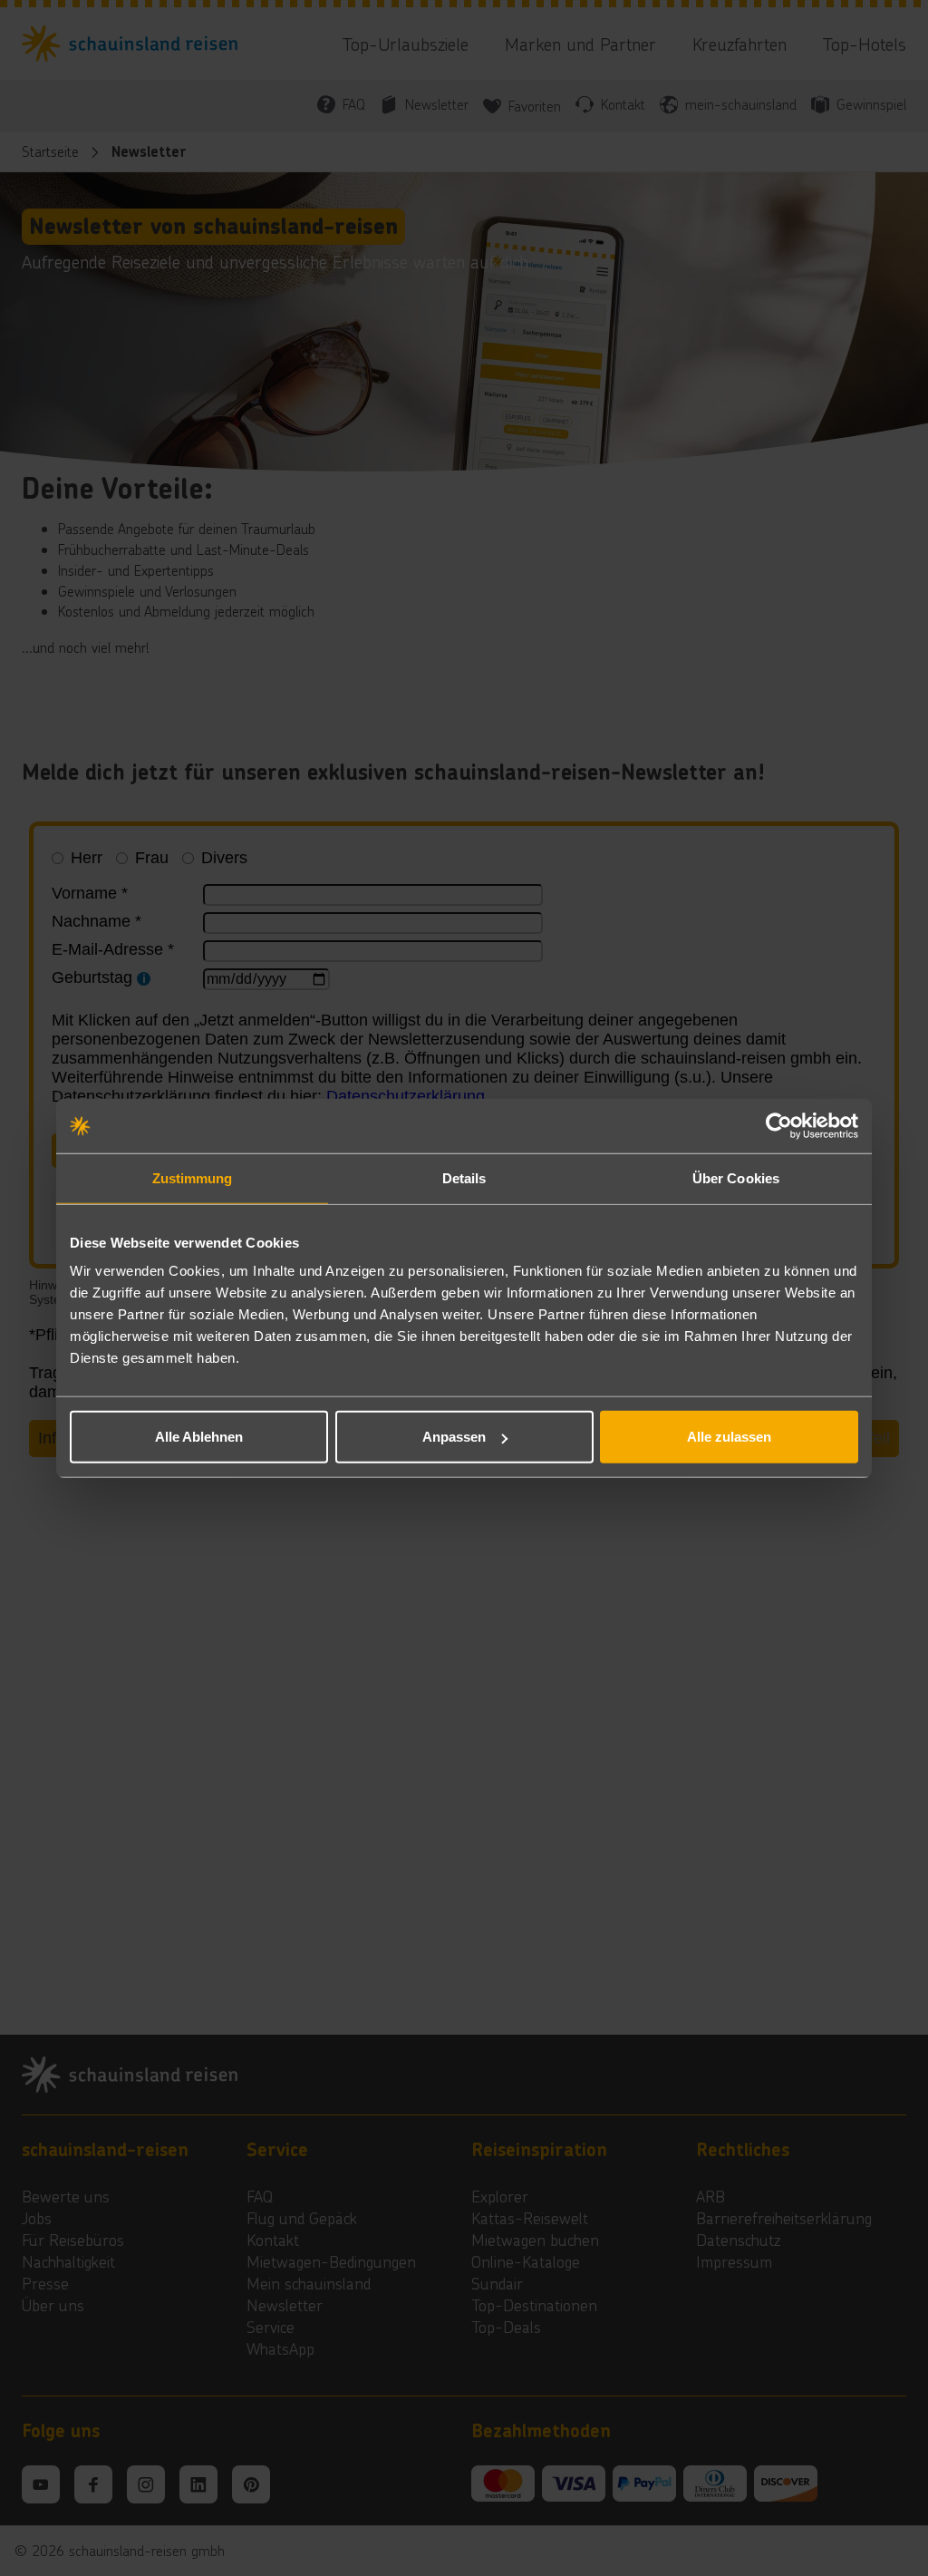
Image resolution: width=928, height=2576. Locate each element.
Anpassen (454, 1437)
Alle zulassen (729, 1437)
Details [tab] (464, 1177)
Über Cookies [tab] (736, 1177)
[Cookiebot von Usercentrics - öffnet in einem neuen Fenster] (779, 1125)
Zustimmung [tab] (193, 1177)
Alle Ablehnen (199, 1437)
